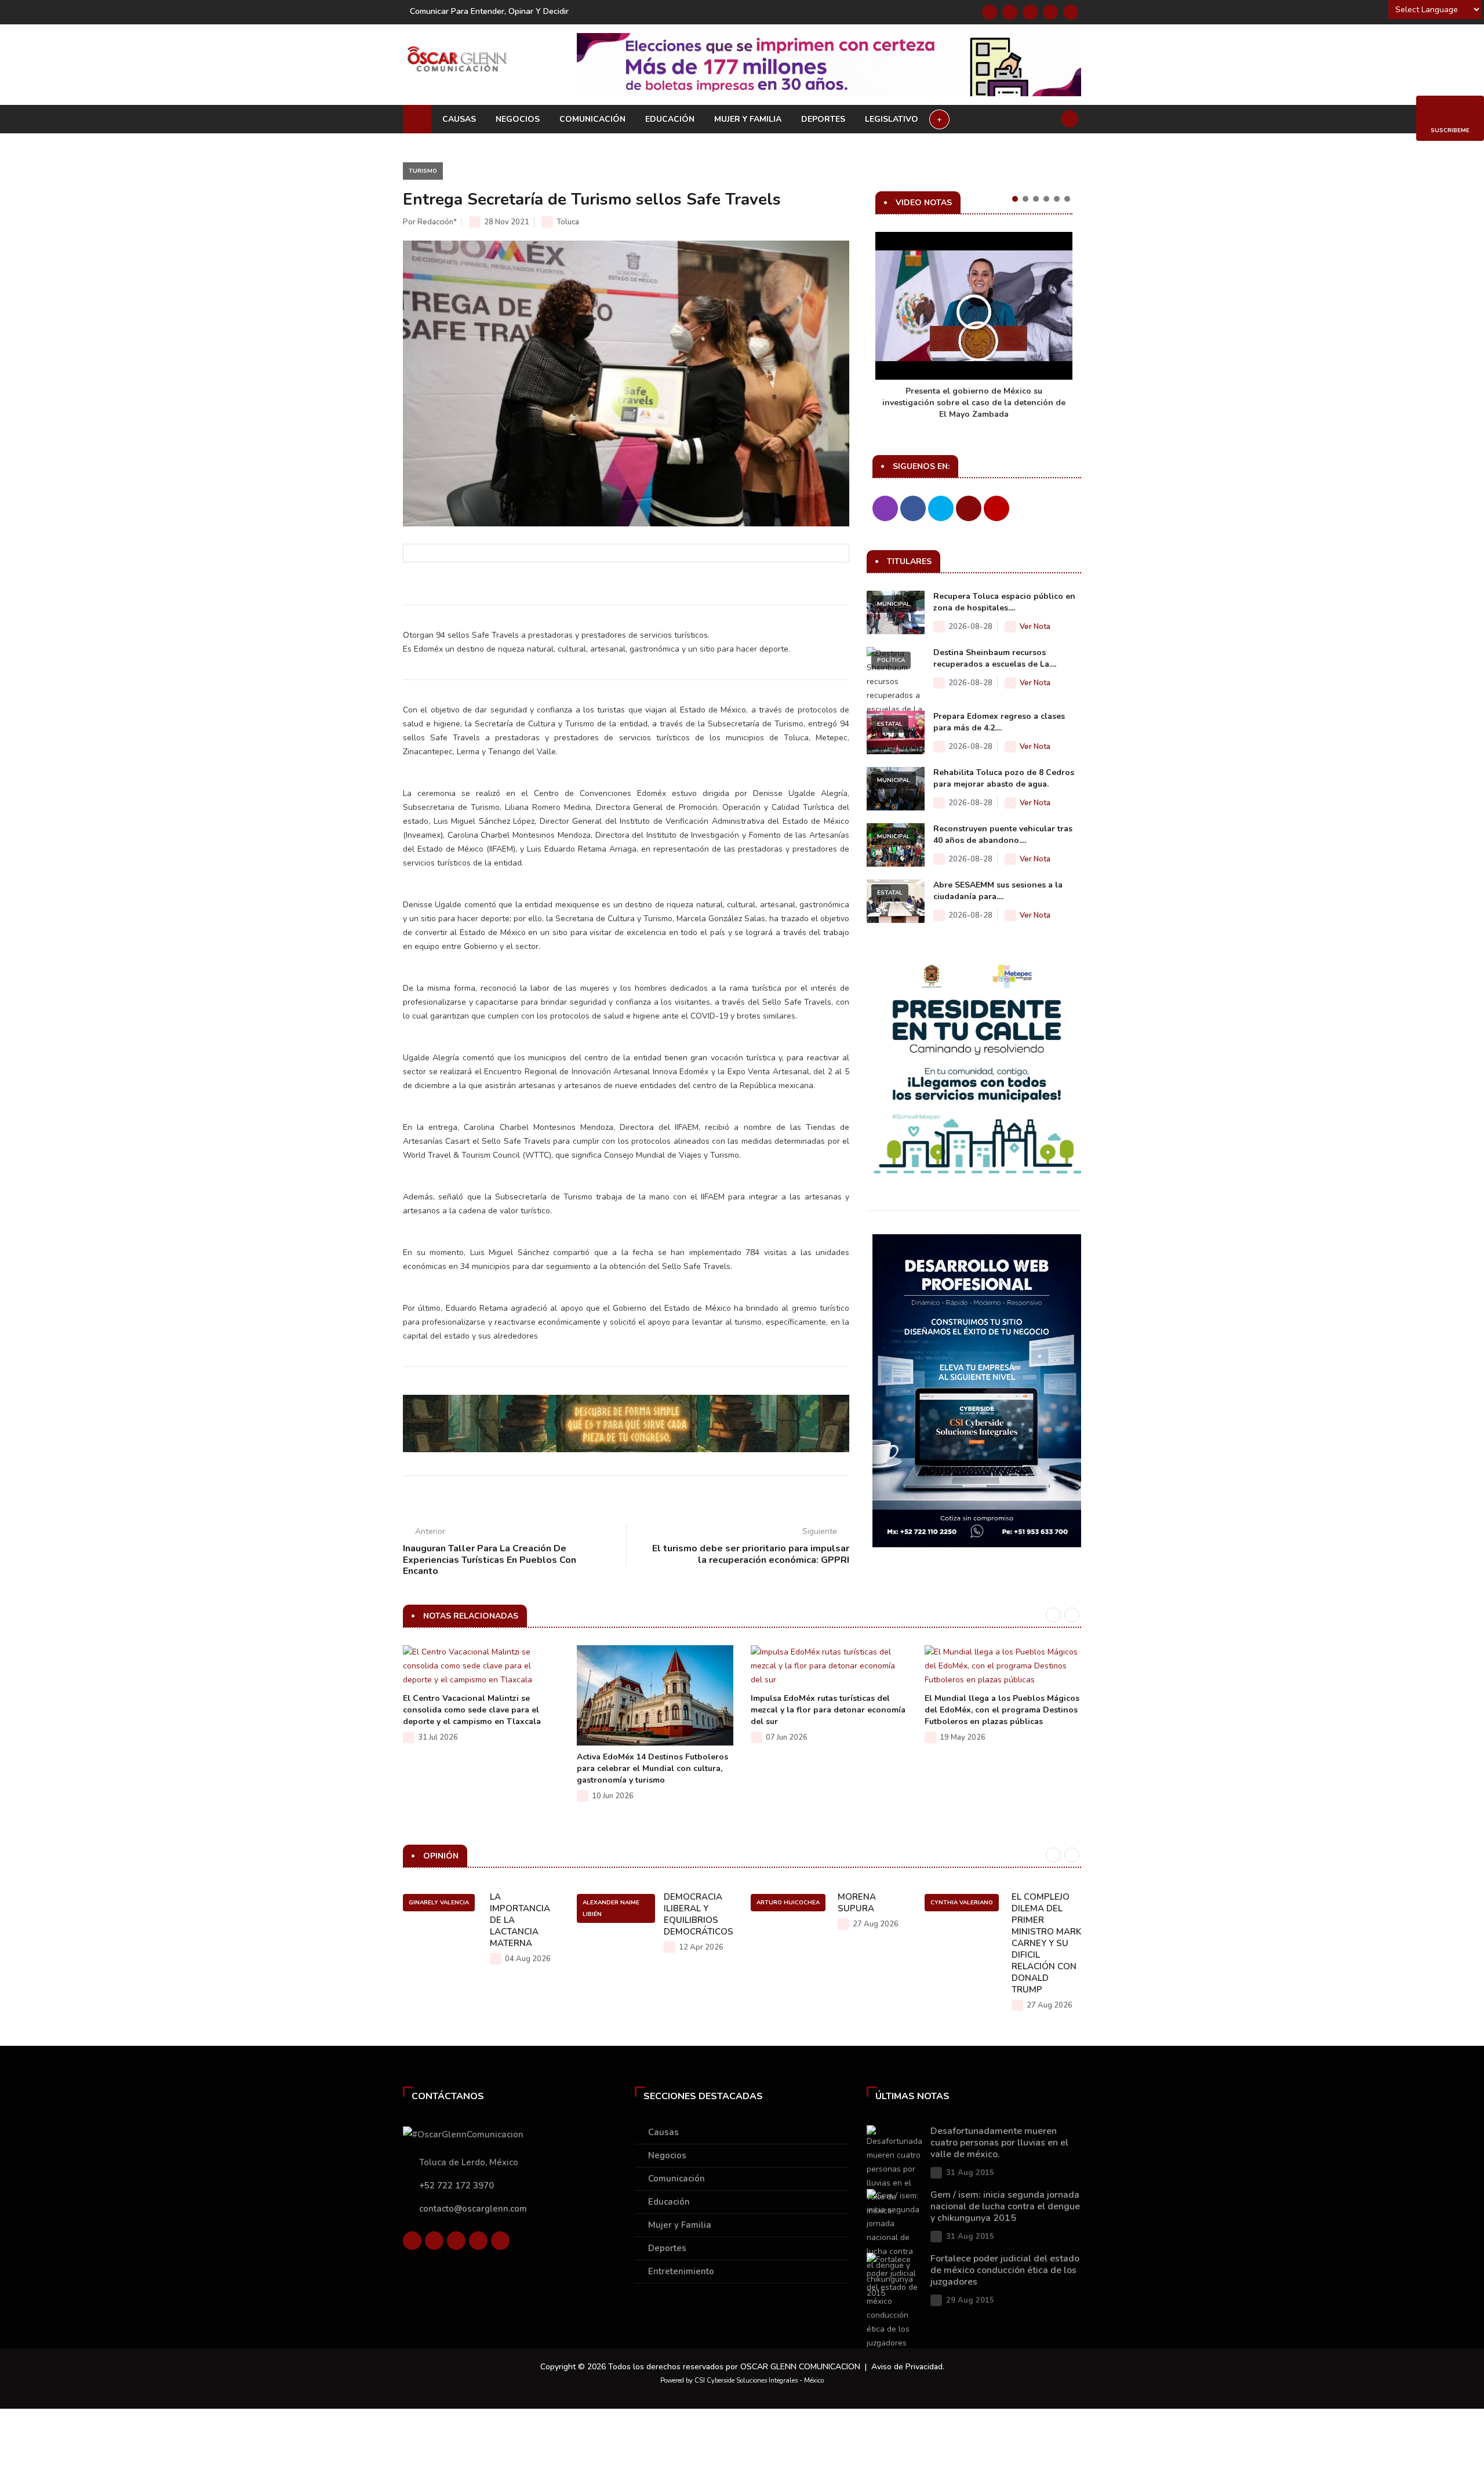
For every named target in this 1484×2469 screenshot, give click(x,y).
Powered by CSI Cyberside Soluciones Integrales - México (742, 2381)
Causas (459, 119)
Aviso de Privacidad (907, 2367)
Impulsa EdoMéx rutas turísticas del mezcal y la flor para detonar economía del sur (828, 1710)
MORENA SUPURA (857, 1903)
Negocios (518, 119)
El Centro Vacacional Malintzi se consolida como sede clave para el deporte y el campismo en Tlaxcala (472, 1710)
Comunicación (592, 119)
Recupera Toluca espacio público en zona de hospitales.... (1004, 602)
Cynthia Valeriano (962, 1903)
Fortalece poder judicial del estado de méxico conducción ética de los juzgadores (1005, 2270)
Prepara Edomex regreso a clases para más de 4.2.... (999, 722)
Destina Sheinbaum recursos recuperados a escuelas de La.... (995, 658)
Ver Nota (1035, 627)
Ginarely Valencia (439, 1903)
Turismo (423, 171)
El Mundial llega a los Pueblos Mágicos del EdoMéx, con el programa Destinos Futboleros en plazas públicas (1002, 1710)
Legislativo (892, 119)
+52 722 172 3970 (457, 2186)
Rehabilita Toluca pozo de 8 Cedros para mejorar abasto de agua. (1004, 778)
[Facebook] (990, 12)
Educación (670, 119)
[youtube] (1050, 12)
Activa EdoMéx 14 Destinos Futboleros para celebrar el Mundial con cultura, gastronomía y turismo (652, 1768)
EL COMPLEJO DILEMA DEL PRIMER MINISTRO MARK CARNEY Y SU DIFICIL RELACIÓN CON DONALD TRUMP (1046, 1943)
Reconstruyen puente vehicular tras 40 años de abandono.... (1003, 834)
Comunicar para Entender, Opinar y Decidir (489, 11)
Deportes (823, 119)
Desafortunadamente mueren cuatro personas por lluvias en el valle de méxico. (999, 2143)
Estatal (890, 724)
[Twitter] (1010, 12)
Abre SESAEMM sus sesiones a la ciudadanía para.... (998, 891)
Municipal (894, 604)
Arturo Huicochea (788, 1903)
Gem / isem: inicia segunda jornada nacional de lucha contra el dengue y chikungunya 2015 (1005, 2206)
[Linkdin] (1030, 12)
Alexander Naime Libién (611, 1908)
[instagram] (1071, 12)
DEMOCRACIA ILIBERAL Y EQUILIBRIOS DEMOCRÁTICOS (699, 1914)
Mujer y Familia (748, 119)
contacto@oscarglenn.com (473, 2209)
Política (891, 660)
